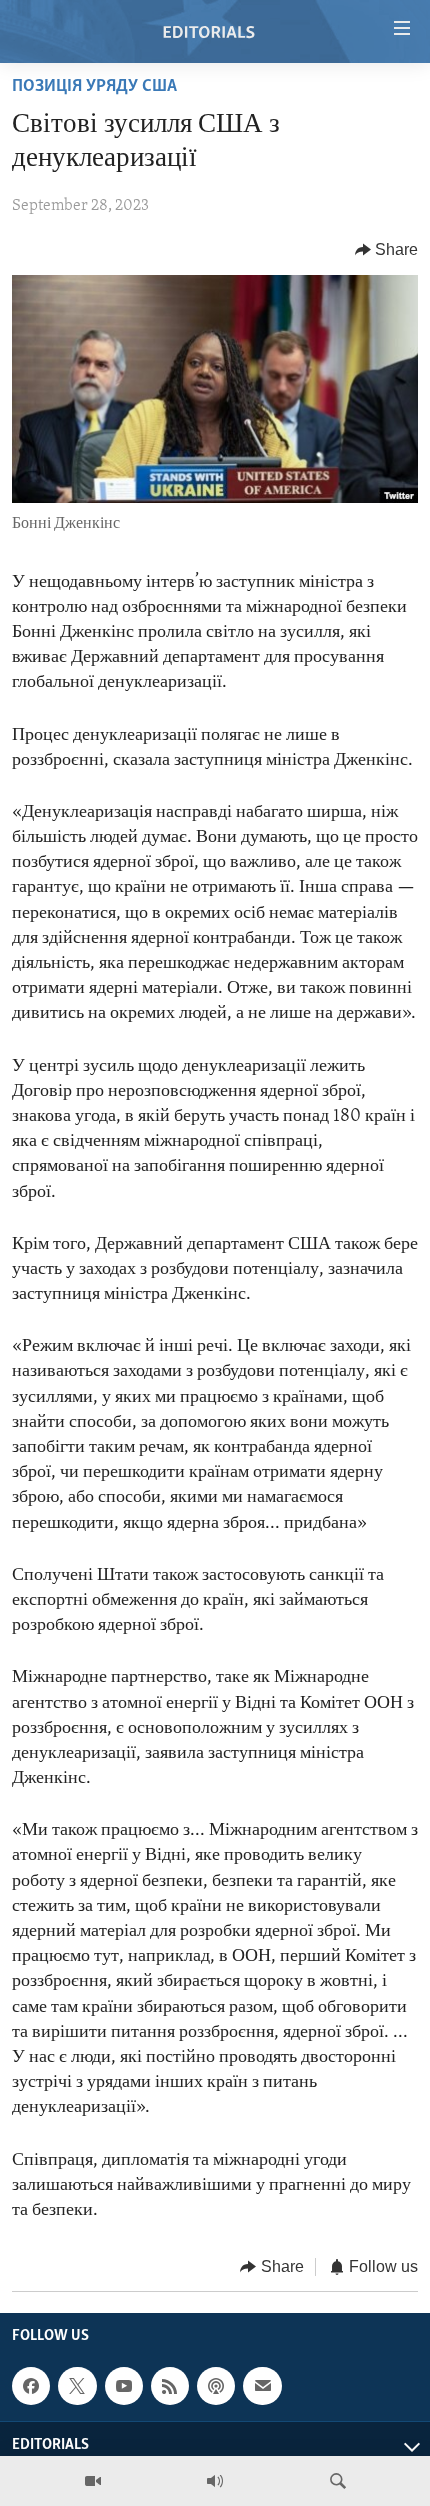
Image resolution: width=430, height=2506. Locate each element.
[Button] (387, 250)
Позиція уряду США (94, 87)
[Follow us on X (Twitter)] (77, 2386)
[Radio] (215, 2481)
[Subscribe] (262, 2386)
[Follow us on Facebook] (31, 2386)
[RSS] (170, 2386)
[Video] (93, 2481)
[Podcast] (216, 2386)
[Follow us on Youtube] (124, 2386)
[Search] (338, 2481)
